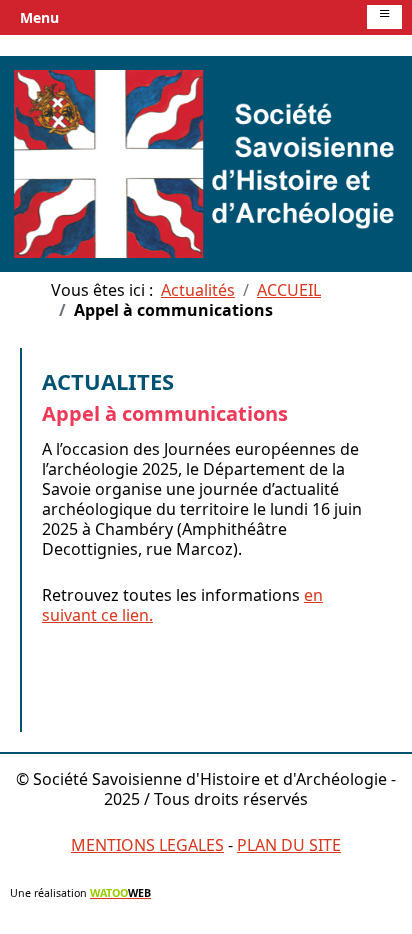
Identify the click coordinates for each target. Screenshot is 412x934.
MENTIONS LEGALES (147, 845)
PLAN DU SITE (289, 845)
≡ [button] (384, 15)
